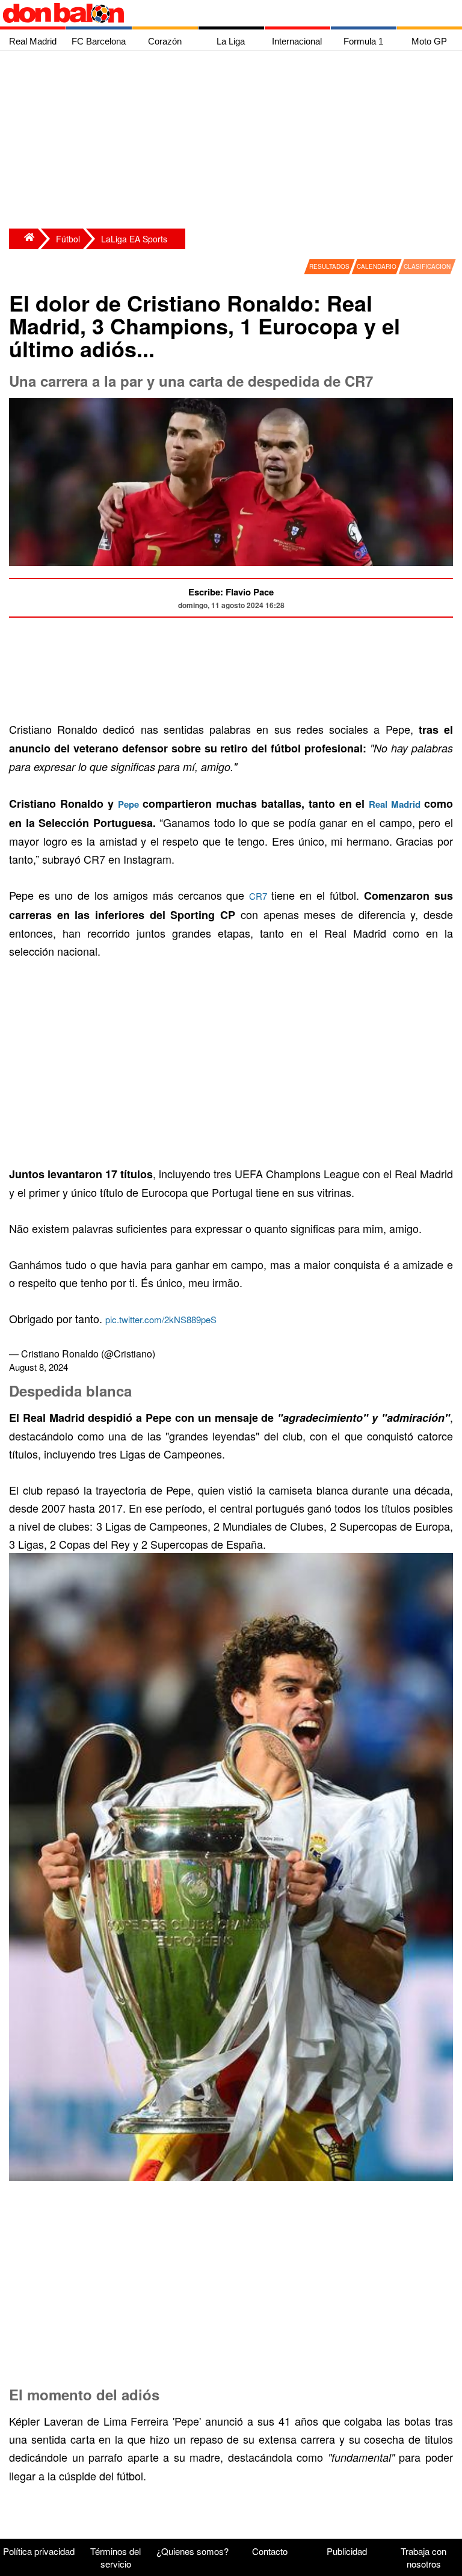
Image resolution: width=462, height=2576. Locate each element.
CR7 (260, 896)
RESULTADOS (329, 266)
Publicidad (347, 2551)
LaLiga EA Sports (134, 239)
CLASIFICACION (427, 266)
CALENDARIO (377, 266)
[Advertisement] (234, 141)
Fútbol (68, 239)
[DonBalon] (23, 239)
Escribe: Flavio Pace (231, 592)
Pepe (128, 804)
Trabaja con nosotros (423, 2557)
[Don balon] (217, 13)
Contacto (270, 2551)
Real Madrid (396, 804)
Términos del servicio (115, 2557)
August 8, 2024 (38, 1367)
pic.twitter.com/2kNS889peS (161, 1319)
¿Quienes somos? (192, 2551)
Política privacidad (39, 2551)
